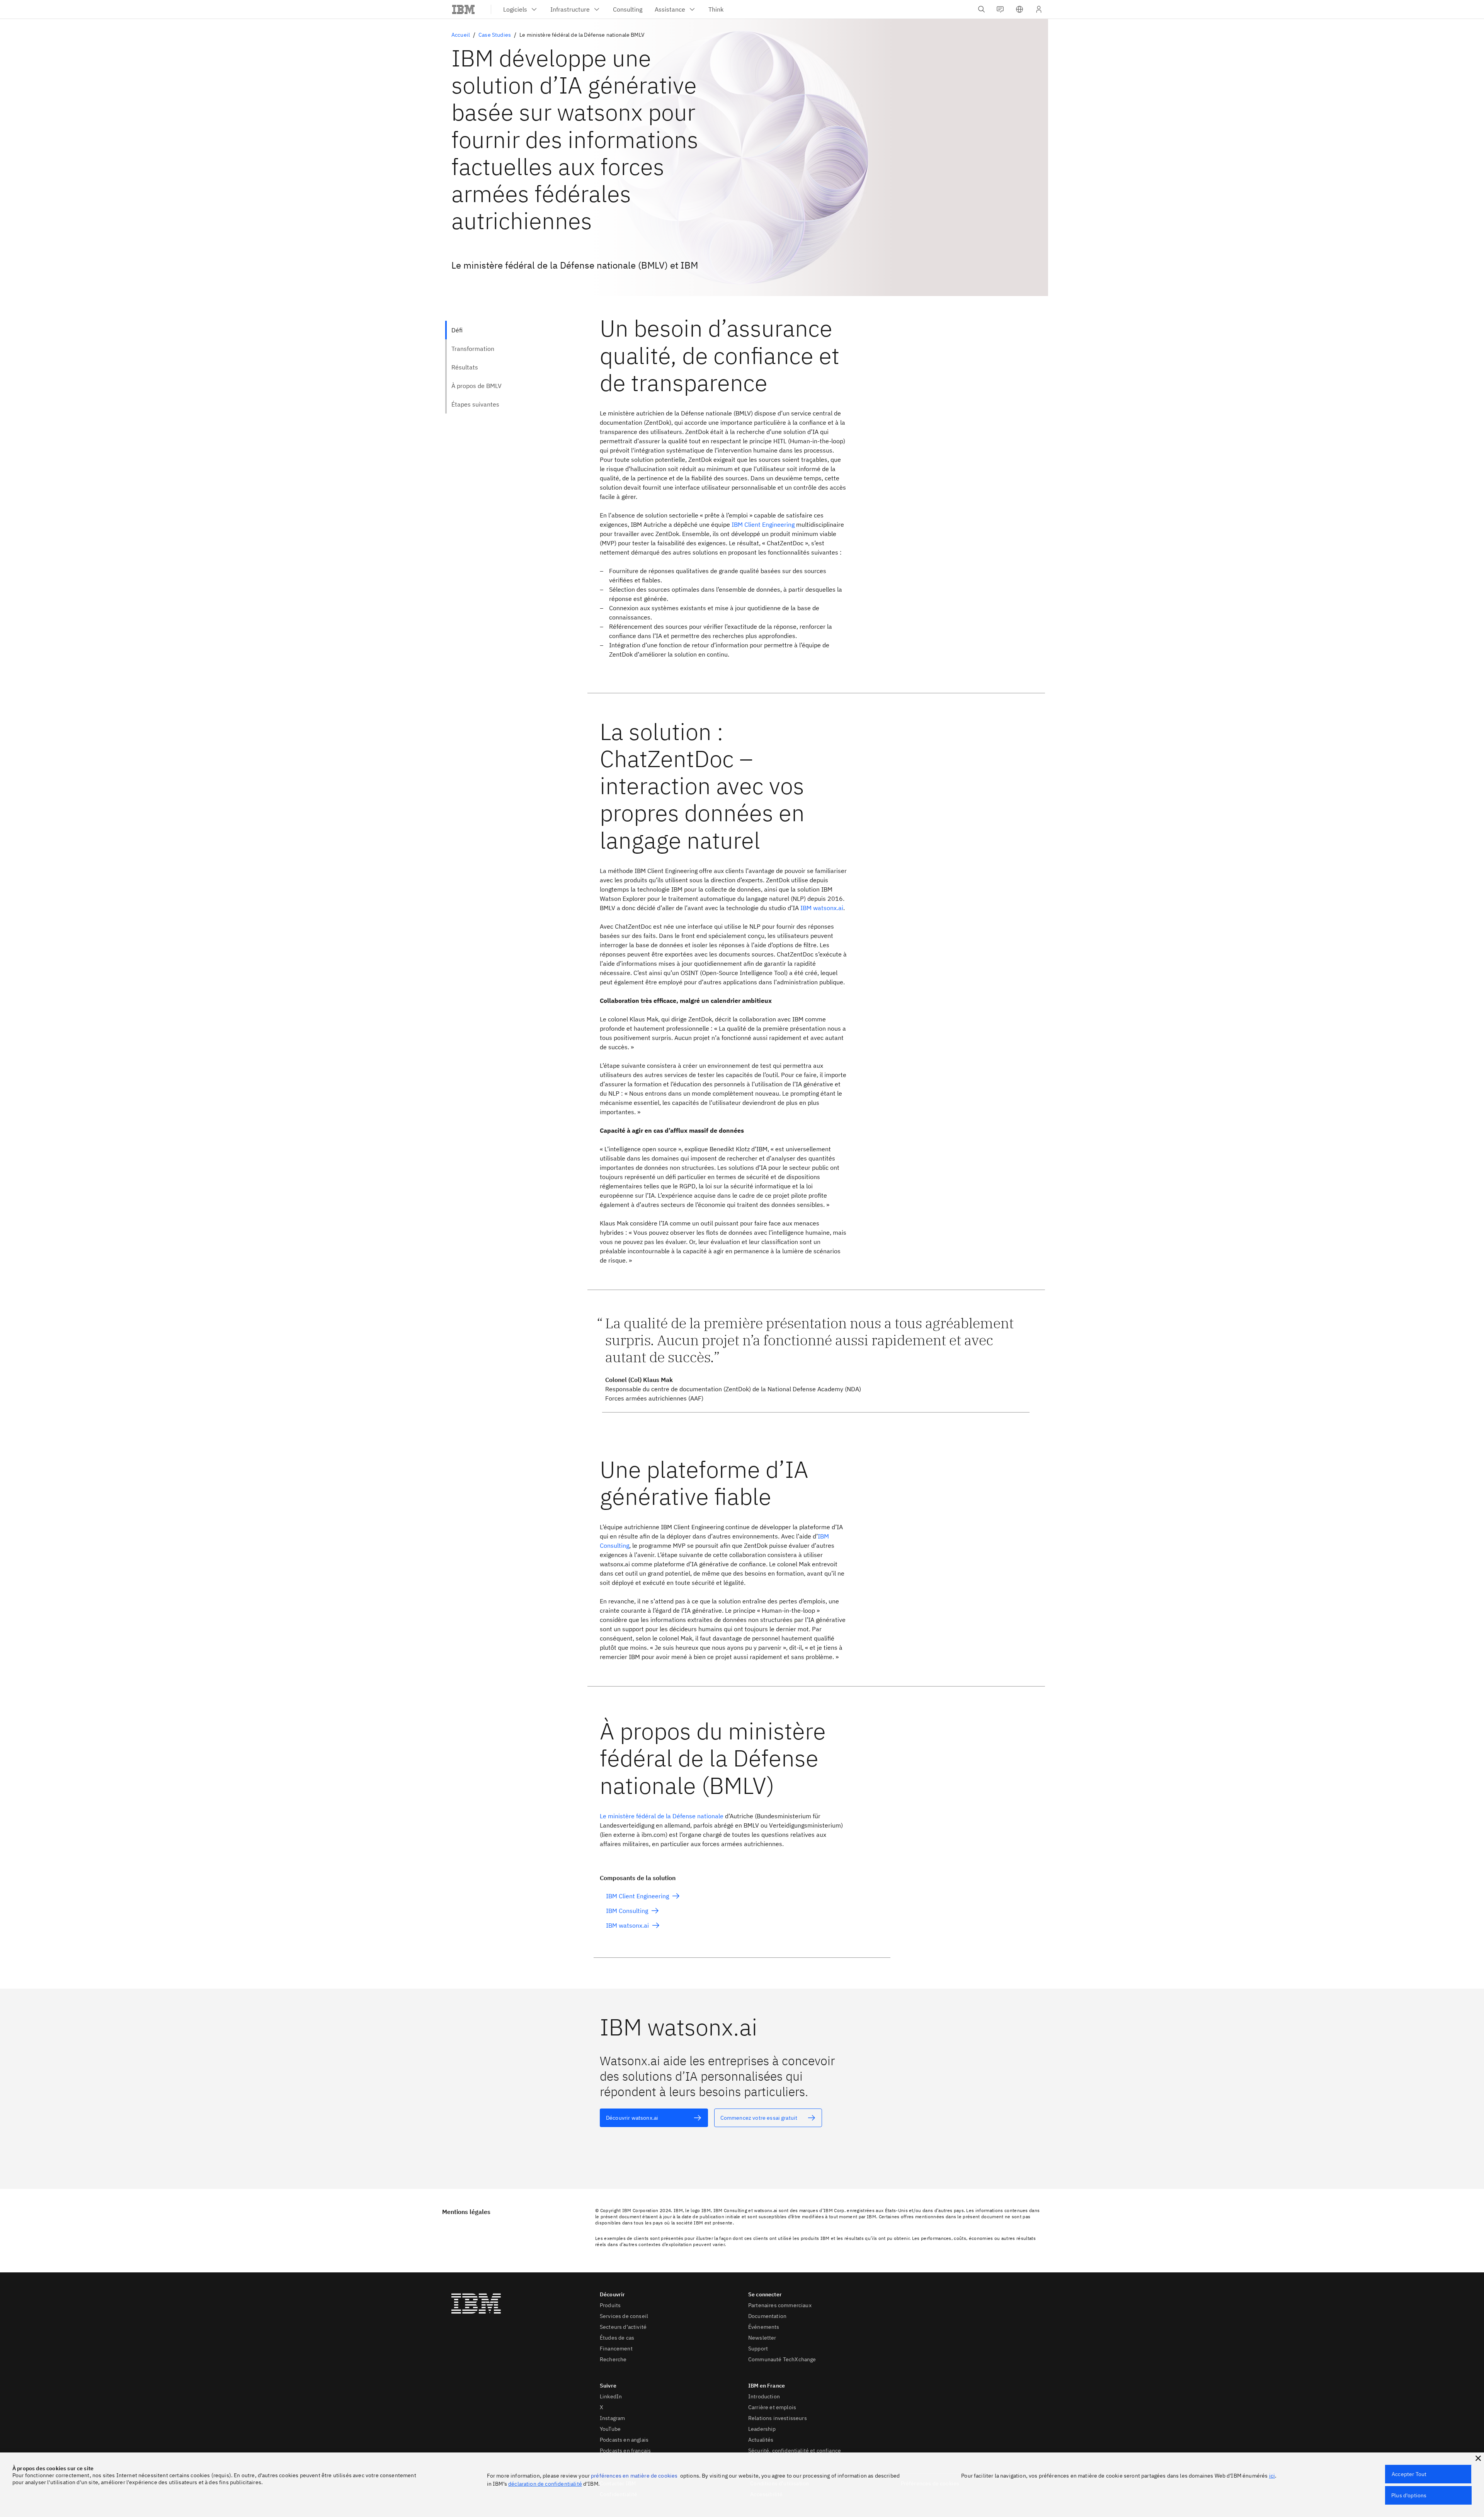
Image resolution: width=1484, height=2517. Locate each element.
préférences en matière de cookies (634, 2476)
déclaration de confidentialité (545, 2484)
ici (1272, 2476)
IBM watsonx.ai (822, 908)
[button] (1019, 9)
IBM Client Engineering (763, 524)
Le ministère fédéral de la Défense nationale (662, 1816)
